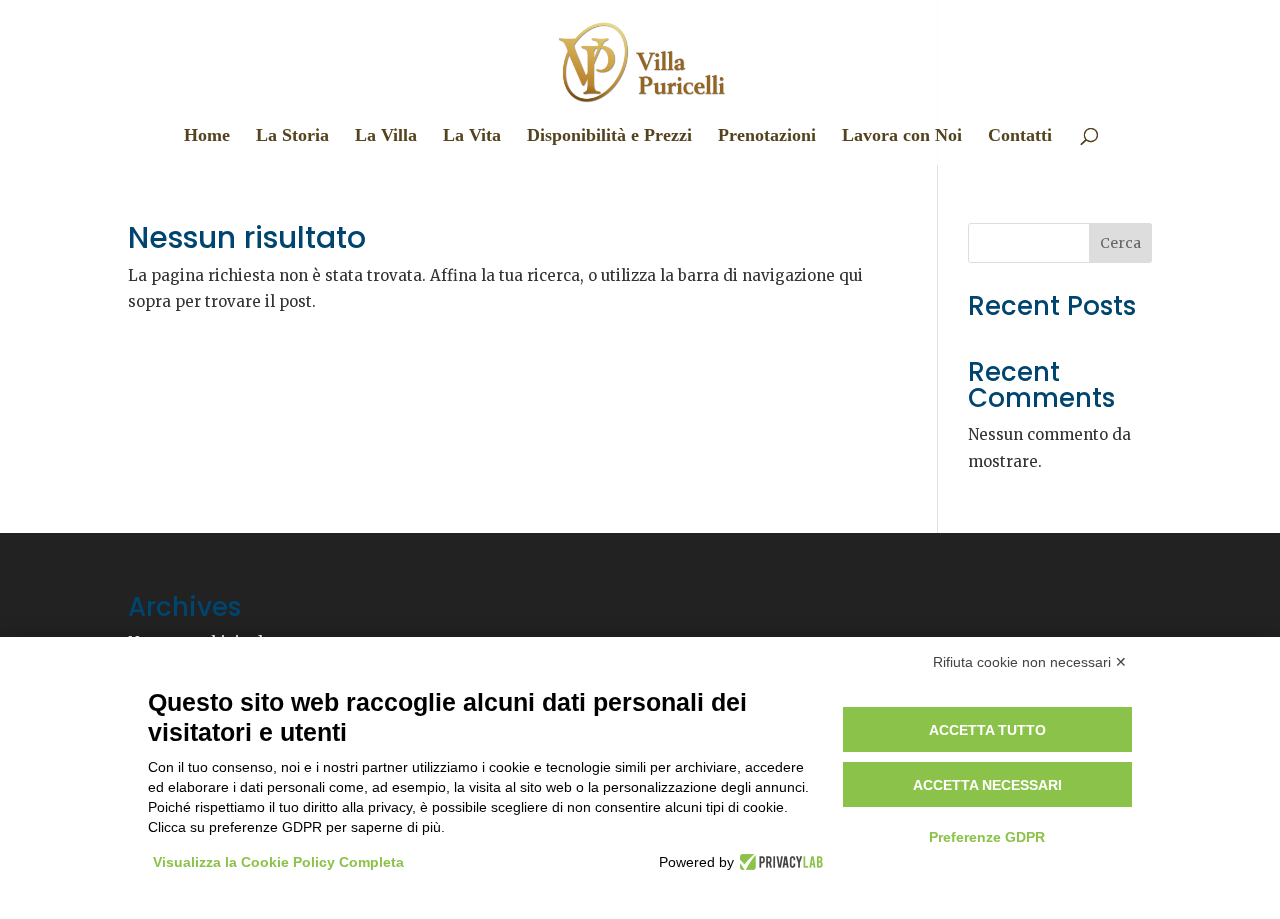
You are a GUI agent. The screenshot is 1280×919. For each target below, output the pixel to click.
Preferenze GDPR (987, 837)
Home (207, 136)
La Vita (472, 136)
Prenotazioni (767, 136)
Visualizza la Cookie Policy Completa (278, 862)
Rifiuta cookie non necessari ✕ (1030, 662)
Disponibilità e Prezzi (609, 136)
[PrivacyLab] (778, 862)
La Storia (292, 136)
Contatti (1020, 136)
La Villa (386, 136)
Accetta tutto (987, 730)
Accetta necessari (987, 785)
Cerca (1120, 243)
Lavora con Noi (902, 136)
